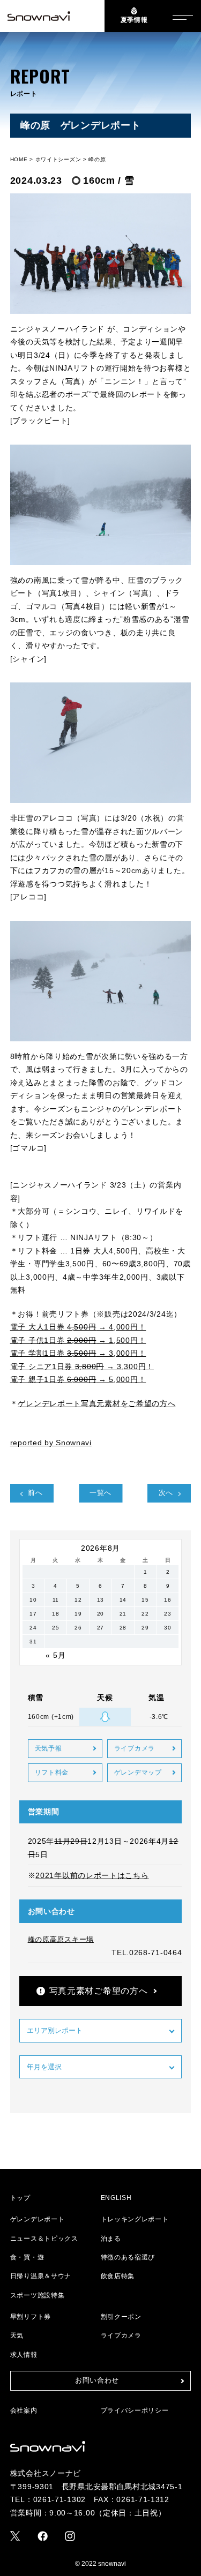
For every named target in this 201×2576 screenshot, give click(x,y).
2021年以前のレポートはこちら (92, 1875)
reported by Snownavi (51, 1443)
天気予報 (49, 1748)
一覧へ (100, 1493)
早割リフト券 (31, 2317)
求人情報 (24, 2355)
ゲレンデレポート (38, 2219)
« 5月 (55, 1655)
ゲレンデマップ (138, 1773)
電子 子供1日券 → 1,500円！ (78, 1340)
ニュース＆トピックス (44, 2239)
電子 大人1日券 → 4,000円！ (78, 1327)
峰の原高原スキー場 (61, 1939)
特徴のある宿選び (128, 2257)
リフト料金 (52, 1773)
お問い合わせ (97, 2380)
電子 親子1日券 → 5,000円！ (78, 1379)
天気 (17, 2335)
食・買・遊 (27, 2257)
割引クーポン (121, 2317)
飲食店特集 (118, 2276)
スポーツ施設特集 (38, 2295)
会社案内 (24, 2410)
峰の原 (97, 159)
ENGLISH (116, 2198)
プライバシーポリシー (135, 2410)
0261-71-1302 (59, 2499)
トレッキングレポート (135, 2219)
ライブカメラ (135, 1748)
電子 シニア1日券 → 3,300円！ (82, 1366)
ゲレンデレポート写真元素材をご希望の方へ (96, 1403)
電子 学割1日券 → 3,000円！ (78, 1353)
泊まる (111, 2239)
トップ (20, 2198)
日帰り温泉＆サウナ (41, 2276)
